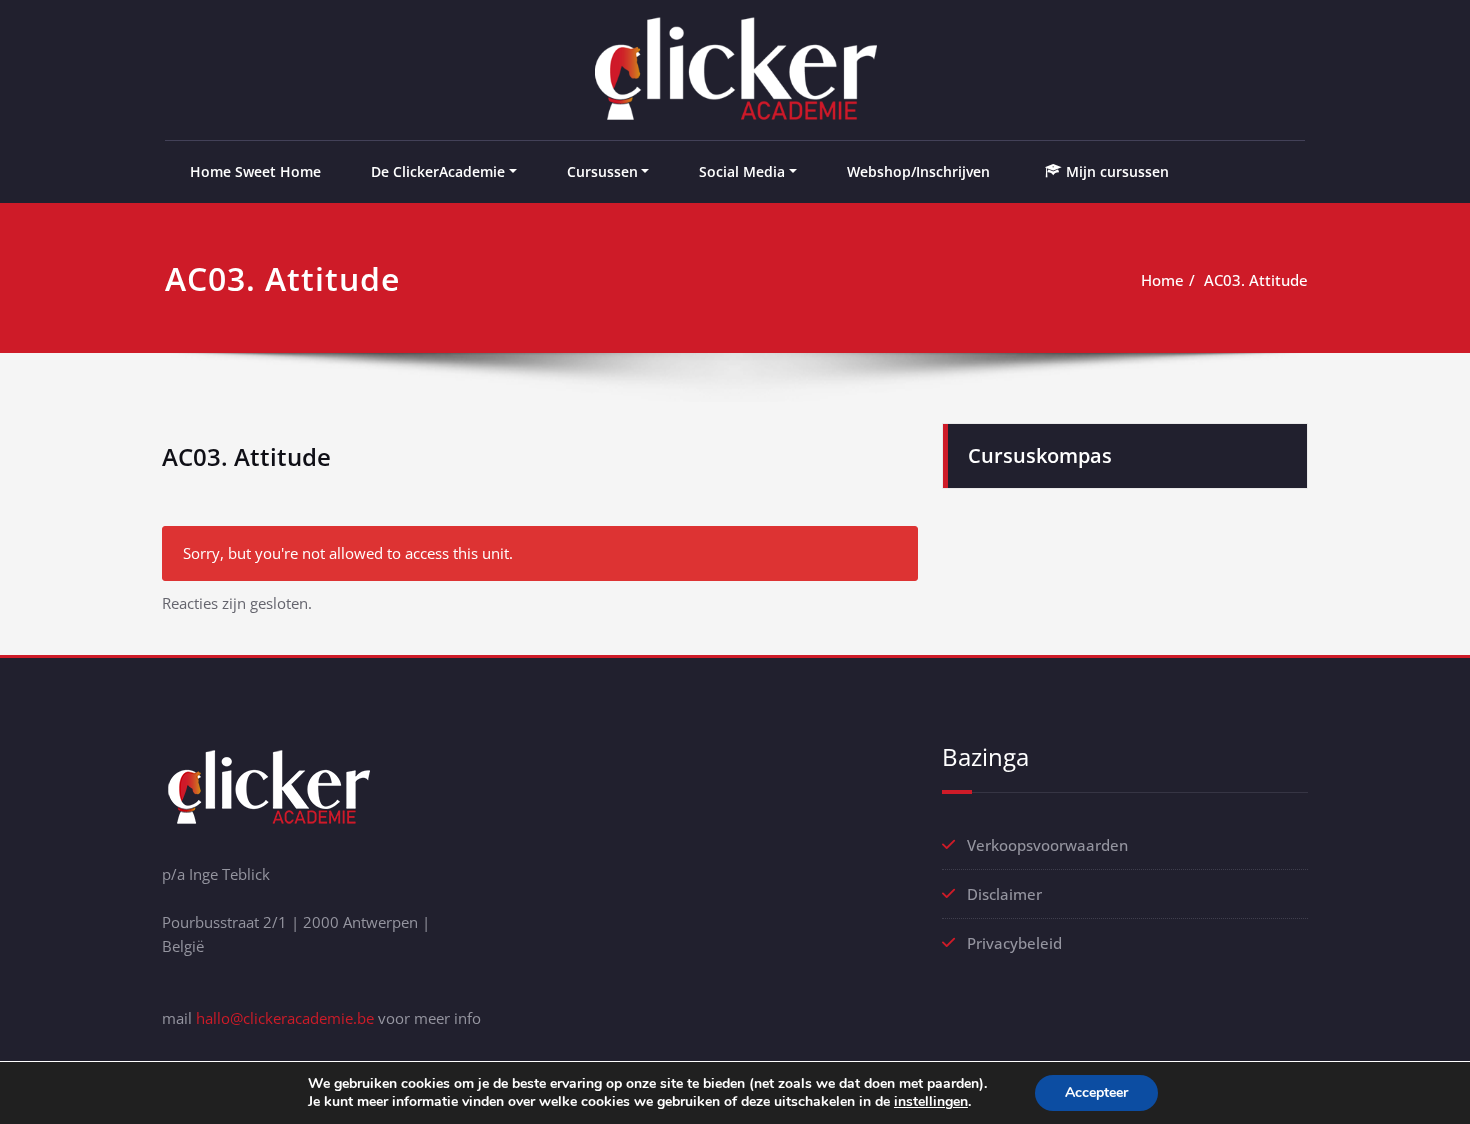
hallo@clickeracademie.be (285, 1018)
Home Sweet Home (255, 171)
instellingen (931, 1102)
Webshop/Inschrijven (918, 171)
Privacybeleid (1014, 943)
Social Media (742, 171)
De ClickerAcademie (438, 171)
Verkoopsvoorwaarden (1047, 845)
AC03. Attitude (1256, 280)
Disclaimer (1004, 894)
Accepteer (1096, 1092)
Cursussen (602, 171)
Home (1162, 280)
